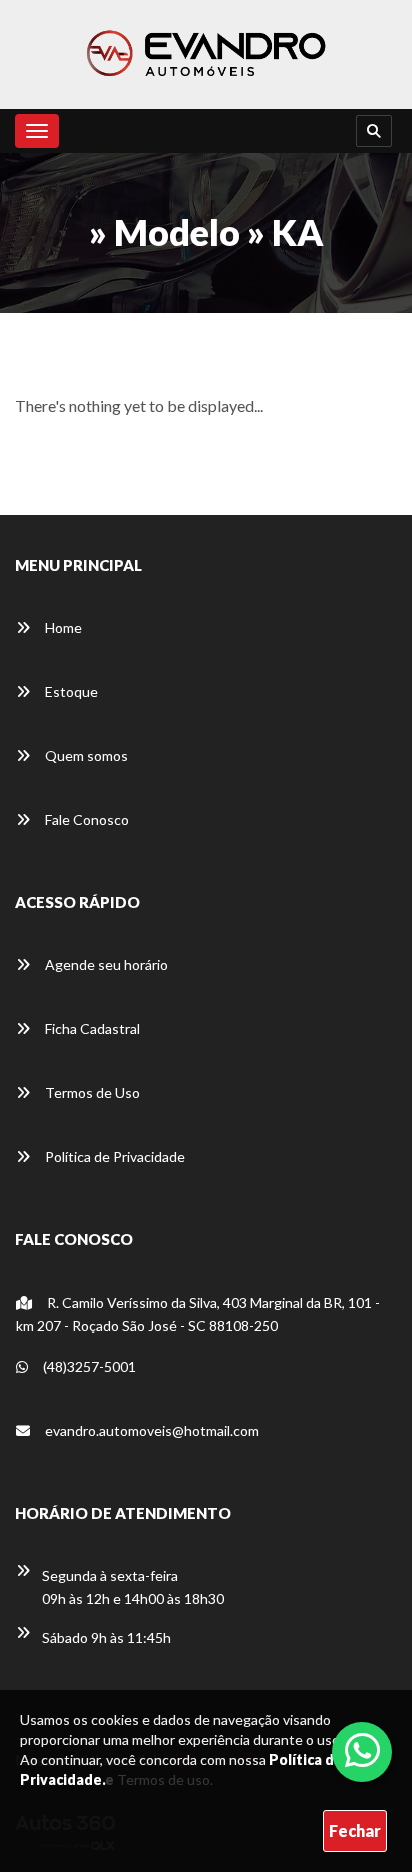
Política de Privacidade (113, 1156)
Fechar (355, 1830)
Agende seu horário (105, 964)
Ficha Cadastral (91, 1028)
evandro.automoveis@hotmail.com (152, 1430)
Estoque (70, 691)
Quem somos (85, 755)
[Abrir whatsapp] (362, 1750)
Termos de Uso (91, 1092)
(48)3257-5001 (88, 1366)
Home (62, 627)
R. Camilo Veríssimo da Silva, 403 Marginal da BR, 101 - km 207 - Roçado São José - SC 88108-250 (198, 1314)
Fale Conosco (85, 819)
